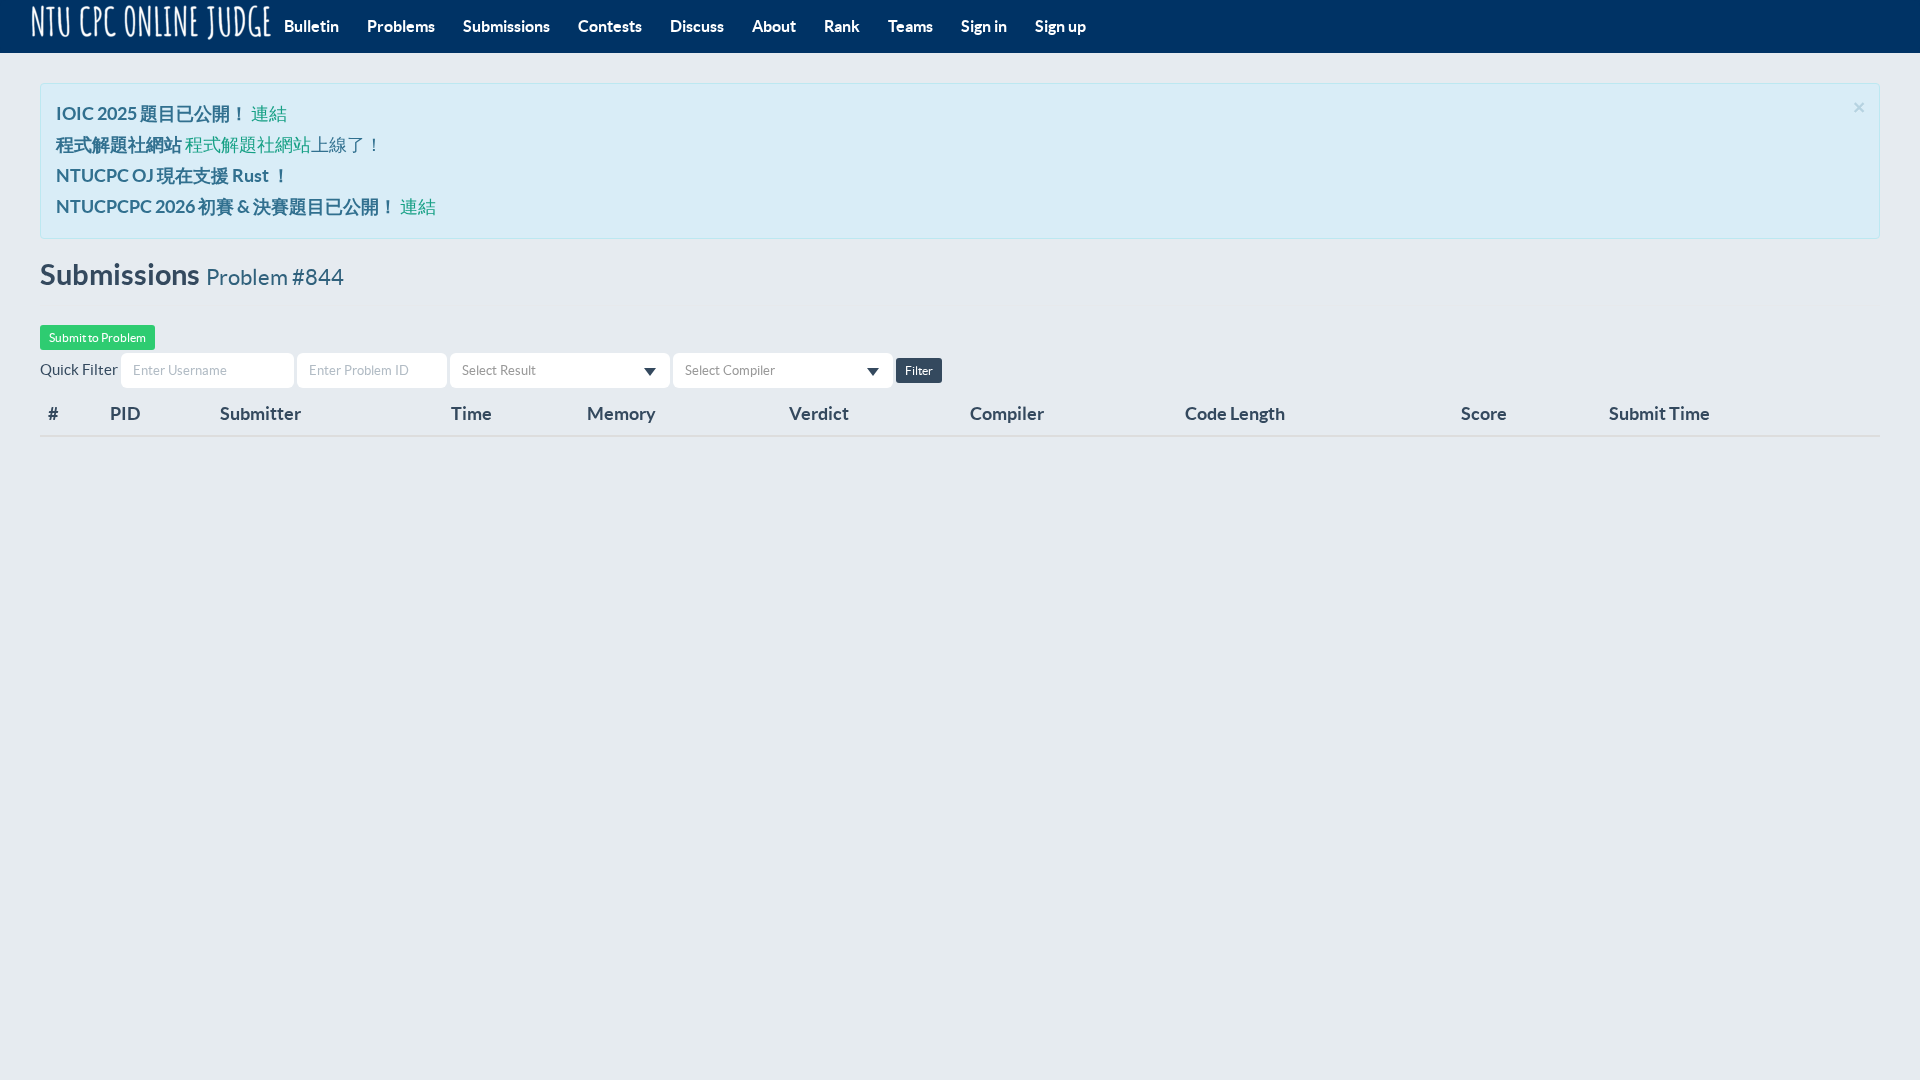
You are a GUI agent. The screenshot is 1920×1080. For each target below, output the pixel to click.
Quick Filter (79, 369)
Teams (910, 26)
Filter (919, 370)
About (774, 26)
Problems (401, 26)
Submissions (506, 26)
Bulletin (311, 26)
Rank (842, 26)
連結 (269, 113)
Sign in (984, 26)
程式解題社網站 (248, 144)
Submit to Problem (97, 337)
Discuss (697, 26)
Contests (610, 26)
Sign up (1060, 26)
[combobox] (560, 370)
